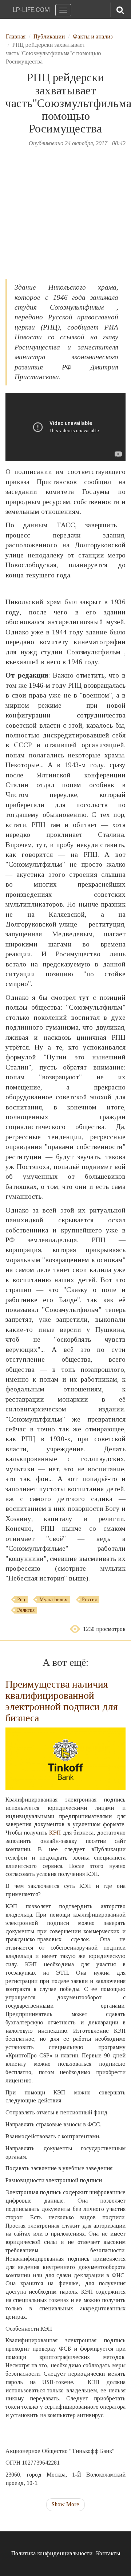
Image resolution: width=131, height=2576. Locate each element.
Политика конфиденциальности (52, 2553)
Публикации (49, 36)
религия (26, 1610)
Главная (16, 36)
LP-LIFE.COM (31, 10)
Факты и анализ (93, 36)
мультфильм (53, 1600)
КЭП (55, 1833)
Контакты (108, 2553)
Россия (89, 1600)
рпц (21, 1600)
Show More (65, 2504)
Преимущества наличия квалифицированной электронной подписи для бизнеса (62, 1701)
